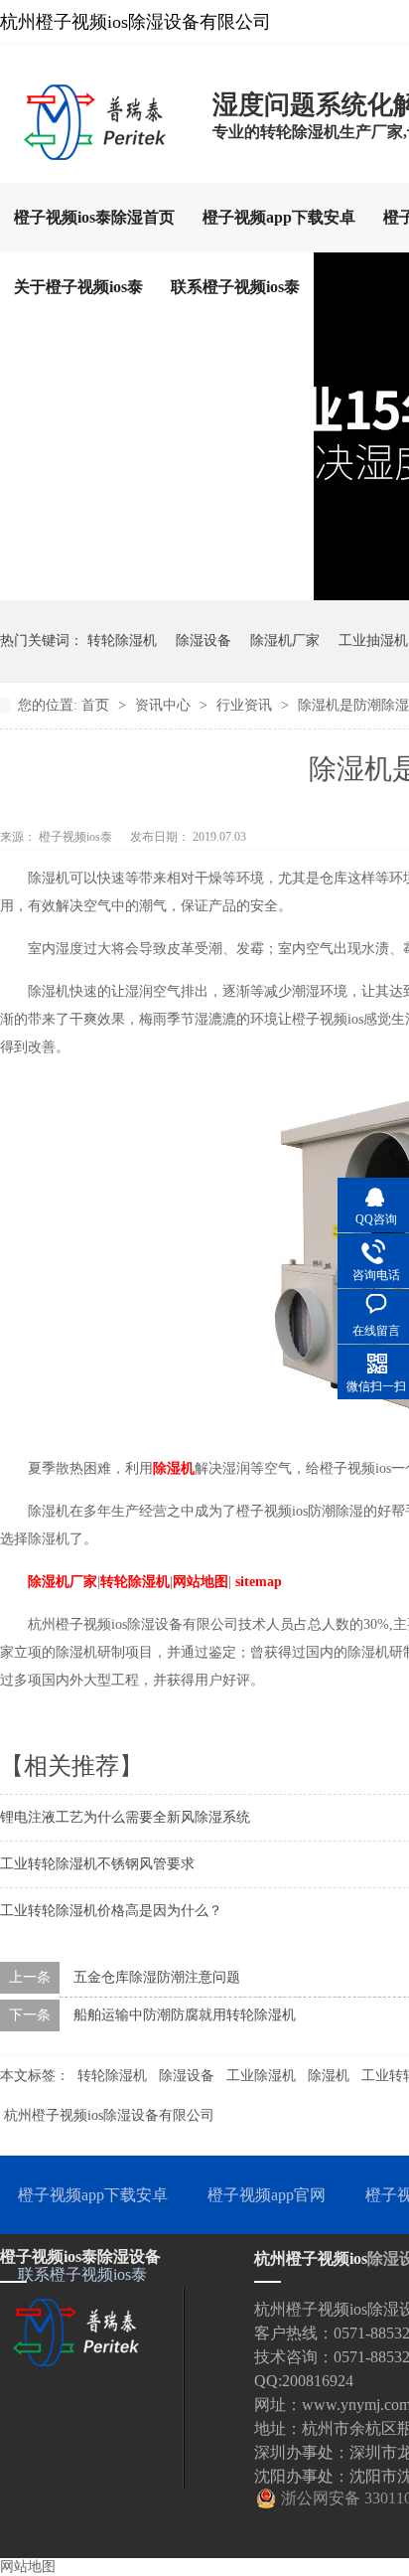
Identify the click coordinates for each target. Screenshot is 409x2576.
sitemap (259, 1582)
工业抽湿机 (373, 641)
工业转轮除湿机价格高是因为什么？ (111, 1911)
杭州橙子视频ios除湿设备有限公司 (109, 2115)
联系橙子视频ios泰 (235, 287)
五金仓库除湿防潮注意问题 (157, 1977)
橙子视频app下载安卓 (279, 217)
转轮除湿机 (122, 641)
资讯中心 (165, 705)
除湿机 (174, 1468)
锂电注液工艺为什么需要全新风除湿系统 (125, 1817)
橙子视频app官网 (267, 2195)
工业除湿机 (261, 2076)
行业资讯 (246, 705)
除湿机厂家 (285, 641)
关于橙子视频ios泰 (78, 287)
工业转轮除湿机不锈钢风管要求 (97, 1864)
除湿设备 (204, 641)
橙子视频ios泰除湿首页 (94, 217)
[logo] (96, 154)
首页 (97, 705)
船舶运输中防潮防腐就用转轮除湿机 (185, 2015)
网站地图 (201, 1582)
